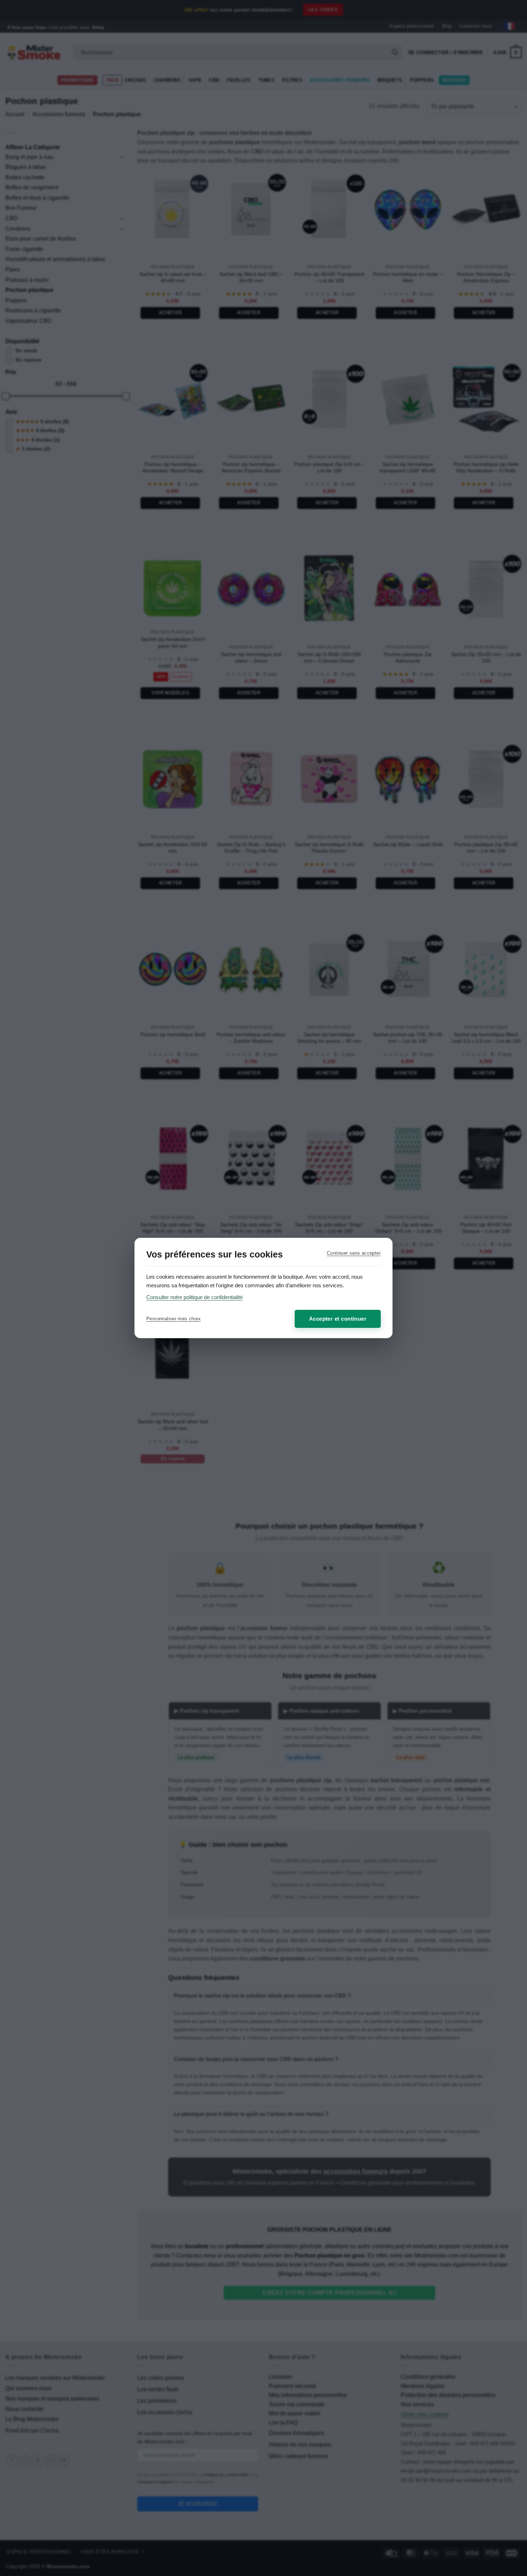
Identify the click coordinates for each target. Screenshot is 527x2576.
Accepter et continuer (338, 1319)
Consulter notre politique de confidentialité (194, 1297)
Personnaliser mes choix (174, 1319)
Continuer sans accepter (354, 1253)
